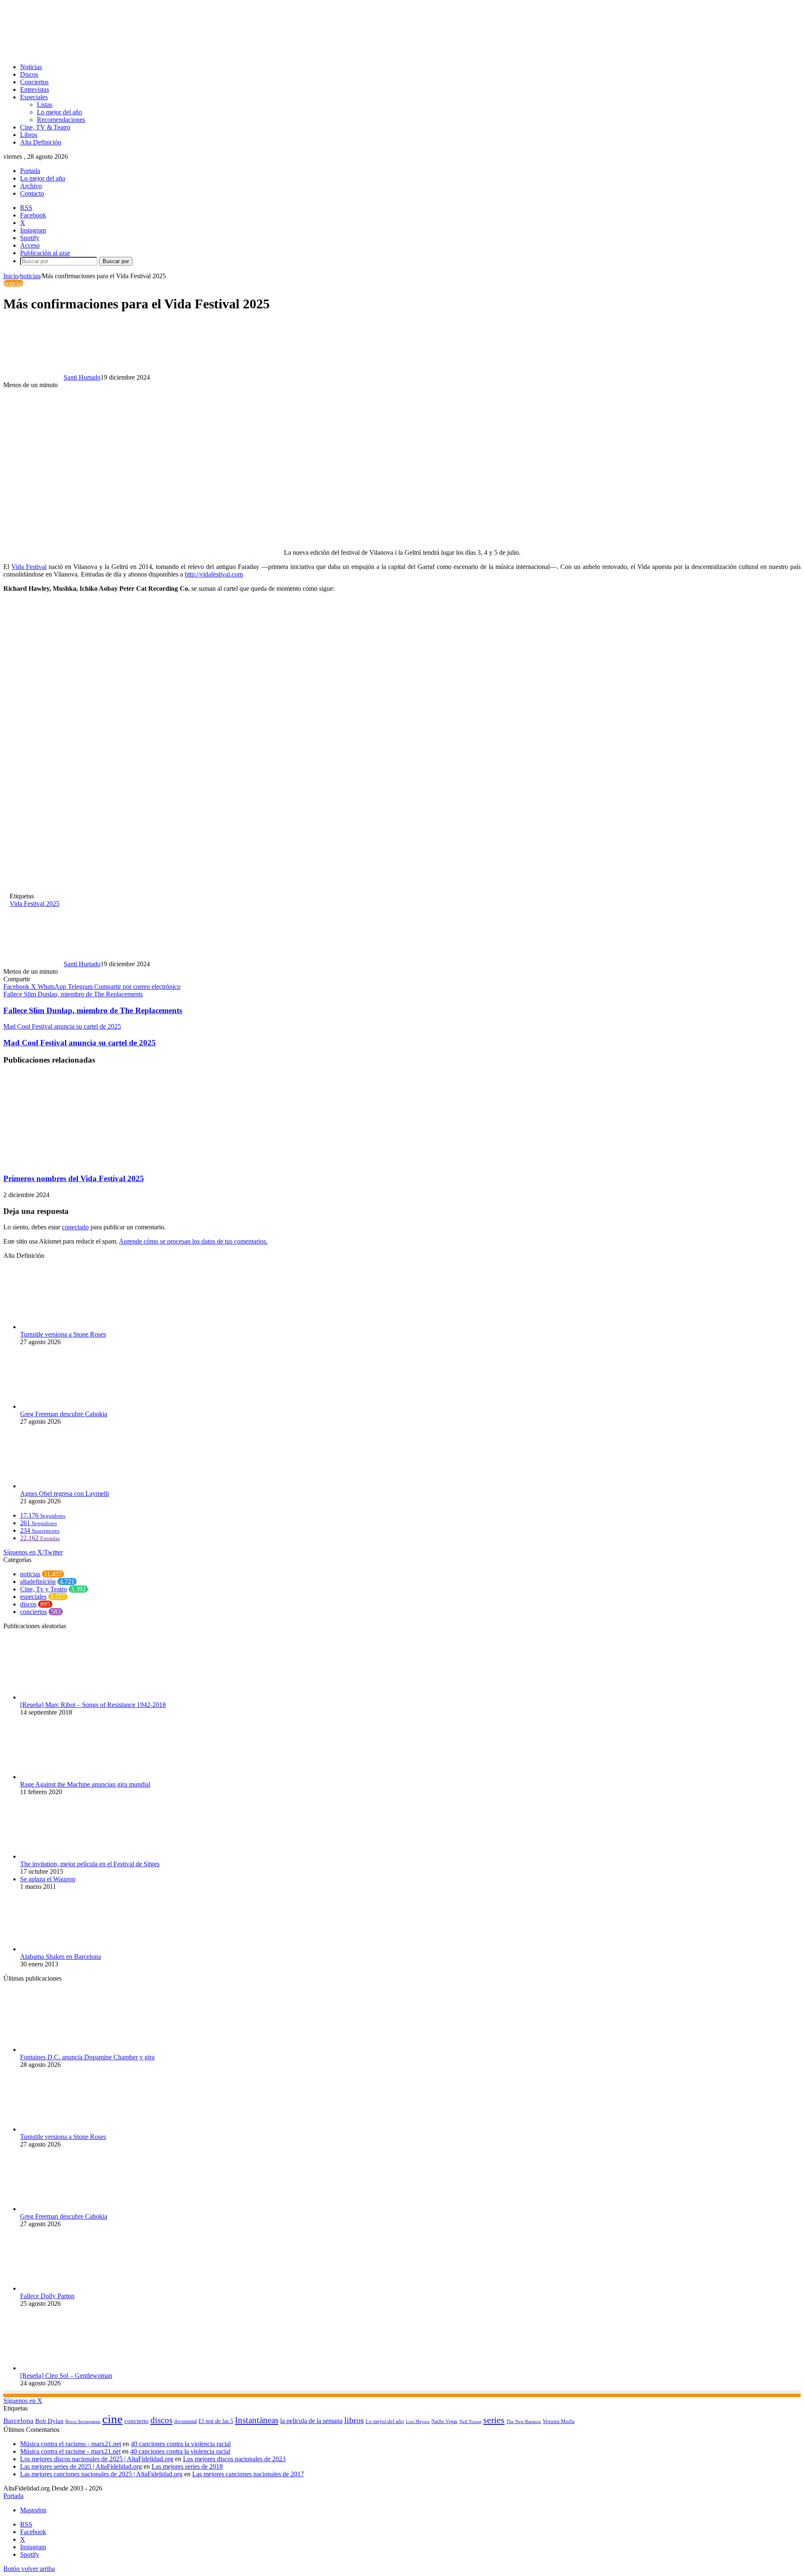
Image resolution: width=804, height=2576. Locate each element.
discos (28, 1604)
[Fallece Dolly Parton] (66, 2288)
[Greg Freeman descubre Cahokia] (66, 1406)
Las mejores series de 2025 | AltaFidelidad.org (81, 2466)
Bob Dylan (49, 2421)
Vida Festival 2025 (35, 904)
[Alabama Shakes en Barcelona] (66, 1949)
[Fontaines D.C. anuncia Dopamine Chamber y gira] (66, 2050)
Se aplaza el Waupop (48, 1879)
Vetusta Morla (559, 2421)
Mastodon (33, 2510)
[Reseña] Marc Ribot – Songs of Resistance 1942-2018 (93, 1705)
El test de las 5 (216, 2421)
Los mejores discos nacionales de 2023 (234, 2459)
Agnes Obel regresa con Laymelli (64, 1494)
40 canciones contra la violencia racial (181, 2444)
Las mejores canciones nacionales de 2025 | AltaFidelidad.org (101, 2474)
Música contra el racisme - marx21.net (70, 2451)
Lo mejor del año (59, 112)
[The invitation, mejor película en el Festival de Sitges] (61, 1856)
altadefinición (38, 1582)
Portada (30, 171)
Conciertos (34, 82)
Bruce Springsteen (83, 2421)
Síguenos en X (23, 2401)
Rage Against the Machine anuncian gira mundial (85, 1784)
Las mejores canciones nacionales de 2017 (248, 2474)
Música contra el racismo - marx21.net (71, 2444)
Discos (29, 74)
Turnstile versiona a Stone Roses (63, 1334)
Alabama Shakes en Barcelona (61, 1957)
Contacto (32, 193)
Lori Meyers (418, 2421)
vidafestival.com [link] (214, 574)
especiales (33, 1597)
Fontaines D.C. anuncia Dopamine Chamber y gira (87, 2057)
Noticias (31, 67)
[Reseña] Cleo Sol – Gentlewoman (66, 2376)
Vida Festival (29, 567)
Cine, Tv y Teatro (44, 1589)
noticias (30, 276)
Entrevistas (35, 89)
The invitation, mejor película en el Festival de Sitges (90, 1864)
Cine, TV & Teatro (45, 127)
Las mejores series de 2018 (187, 2466)
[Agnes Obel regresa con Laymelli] (66, 1486)
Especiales (34, 97)
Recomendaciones (61, 120)
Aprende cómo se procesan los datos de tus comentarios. (193, 1241)
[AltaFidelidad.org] (107, 53)
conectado (75, 1227)
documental (186, 2421)
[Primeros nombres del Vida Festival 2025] (85, 1162)
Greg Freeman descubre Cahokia (64, 1414)
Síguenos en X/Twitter (33, 1552)
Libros (29, 135)
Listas (45, 105)
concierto (137, 2421)
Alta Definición (41, 142)
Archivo (31, 186)
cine (112, 2419)
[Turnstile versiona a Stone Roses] (66, 1327)
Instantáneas (257, 2420)
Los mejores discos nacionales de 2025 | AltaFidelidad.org (97, 2459)
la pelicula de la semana (311, 2421)
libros (354, 2420)
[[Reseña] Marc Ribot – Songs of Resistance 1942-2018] (62, 1697)
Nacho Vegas (445, 2421)
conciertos (33, 1612)
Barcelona (18, 2421)
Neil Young (470, 2422)
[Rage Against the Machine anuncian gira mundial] (66, 1777)
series (494, 2420)
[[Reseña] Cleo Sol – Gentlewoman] (66, 2368)
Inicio (11, 276)
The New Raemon (524, 2422)
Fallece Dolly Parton (47, 2296)
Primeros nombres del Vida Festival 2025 (74, 1178)
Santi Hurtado (82, 377)
